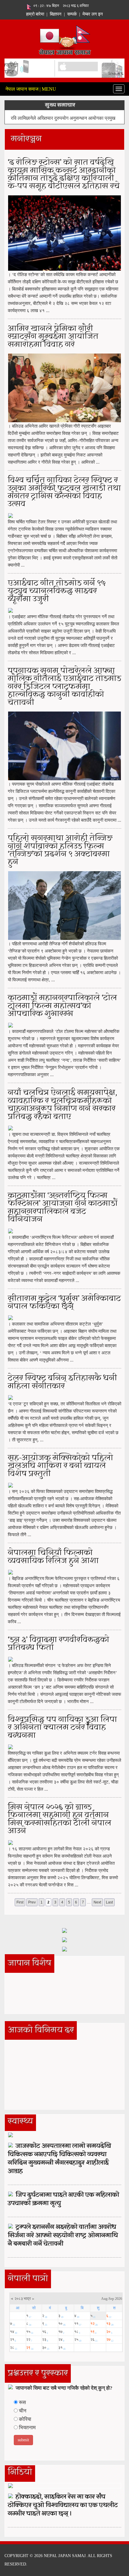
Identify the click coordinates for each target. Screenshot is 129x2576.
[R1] (64, 1930)
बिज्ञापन (56, 14)
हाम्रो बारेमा (35, 14)
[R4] (64, 1949)
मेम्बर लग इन (93, 14)
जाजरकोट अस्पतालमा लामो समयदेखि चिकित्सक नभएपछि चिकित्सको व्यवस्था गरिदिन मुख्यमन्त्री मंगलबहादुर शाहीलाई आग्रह (59, 2159)
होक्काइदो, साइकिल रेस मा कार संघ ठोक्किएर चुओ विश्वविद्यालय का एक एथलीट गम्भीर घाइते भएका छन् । (63, 2505)
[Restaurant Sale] (64, 1939)
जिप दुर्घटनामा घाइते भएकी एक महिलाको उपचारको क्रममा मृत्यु (63, 2199)
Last (109, 1902)
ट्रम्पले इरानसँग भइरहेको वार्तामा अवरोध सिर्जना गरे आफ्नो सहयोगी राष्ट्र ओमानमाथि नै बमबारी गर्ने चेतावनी (63, 2236)
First (20, 1902)
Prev (32, 1902)
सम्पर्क (72, 14)
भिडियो (20, 2472)
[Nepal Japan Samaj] (65, 39)
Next (97, 1902)
